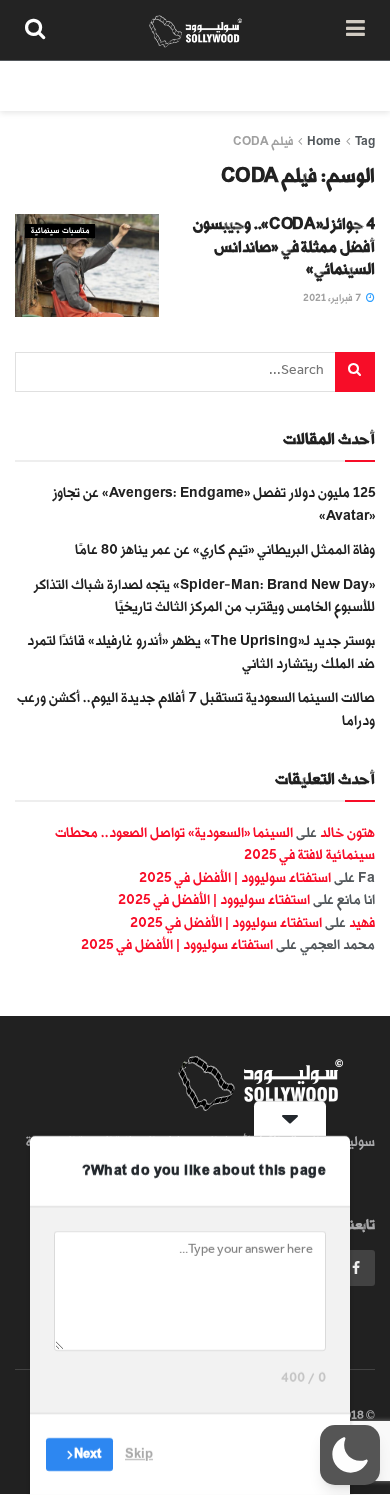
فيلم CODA (263, 141)
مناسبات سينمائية (60, 230)
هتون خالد (347, 832)
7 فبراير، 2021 (333, 298)
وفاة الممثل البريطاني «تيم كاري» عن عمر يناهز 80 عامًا (225, 549)
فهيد (362, 922)
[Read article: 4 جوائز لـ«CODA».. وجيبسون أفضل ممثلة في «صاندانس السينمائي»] (87, 265)
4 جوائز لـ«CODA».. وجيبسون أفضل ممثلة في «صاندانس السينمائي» (284, 247)
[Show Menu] (355, 30)
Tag (365, 141)
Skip (139, 1454)
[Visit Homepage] (195, 30)
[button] (350, 1455)
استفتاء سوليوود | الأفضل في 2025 (235, 877)
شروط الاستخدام (137, 85)
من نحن (354, 85)
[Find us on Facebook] (356, 1268)
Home (324, 141)
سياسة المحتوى (258, 85)
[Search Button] (35, 30)
